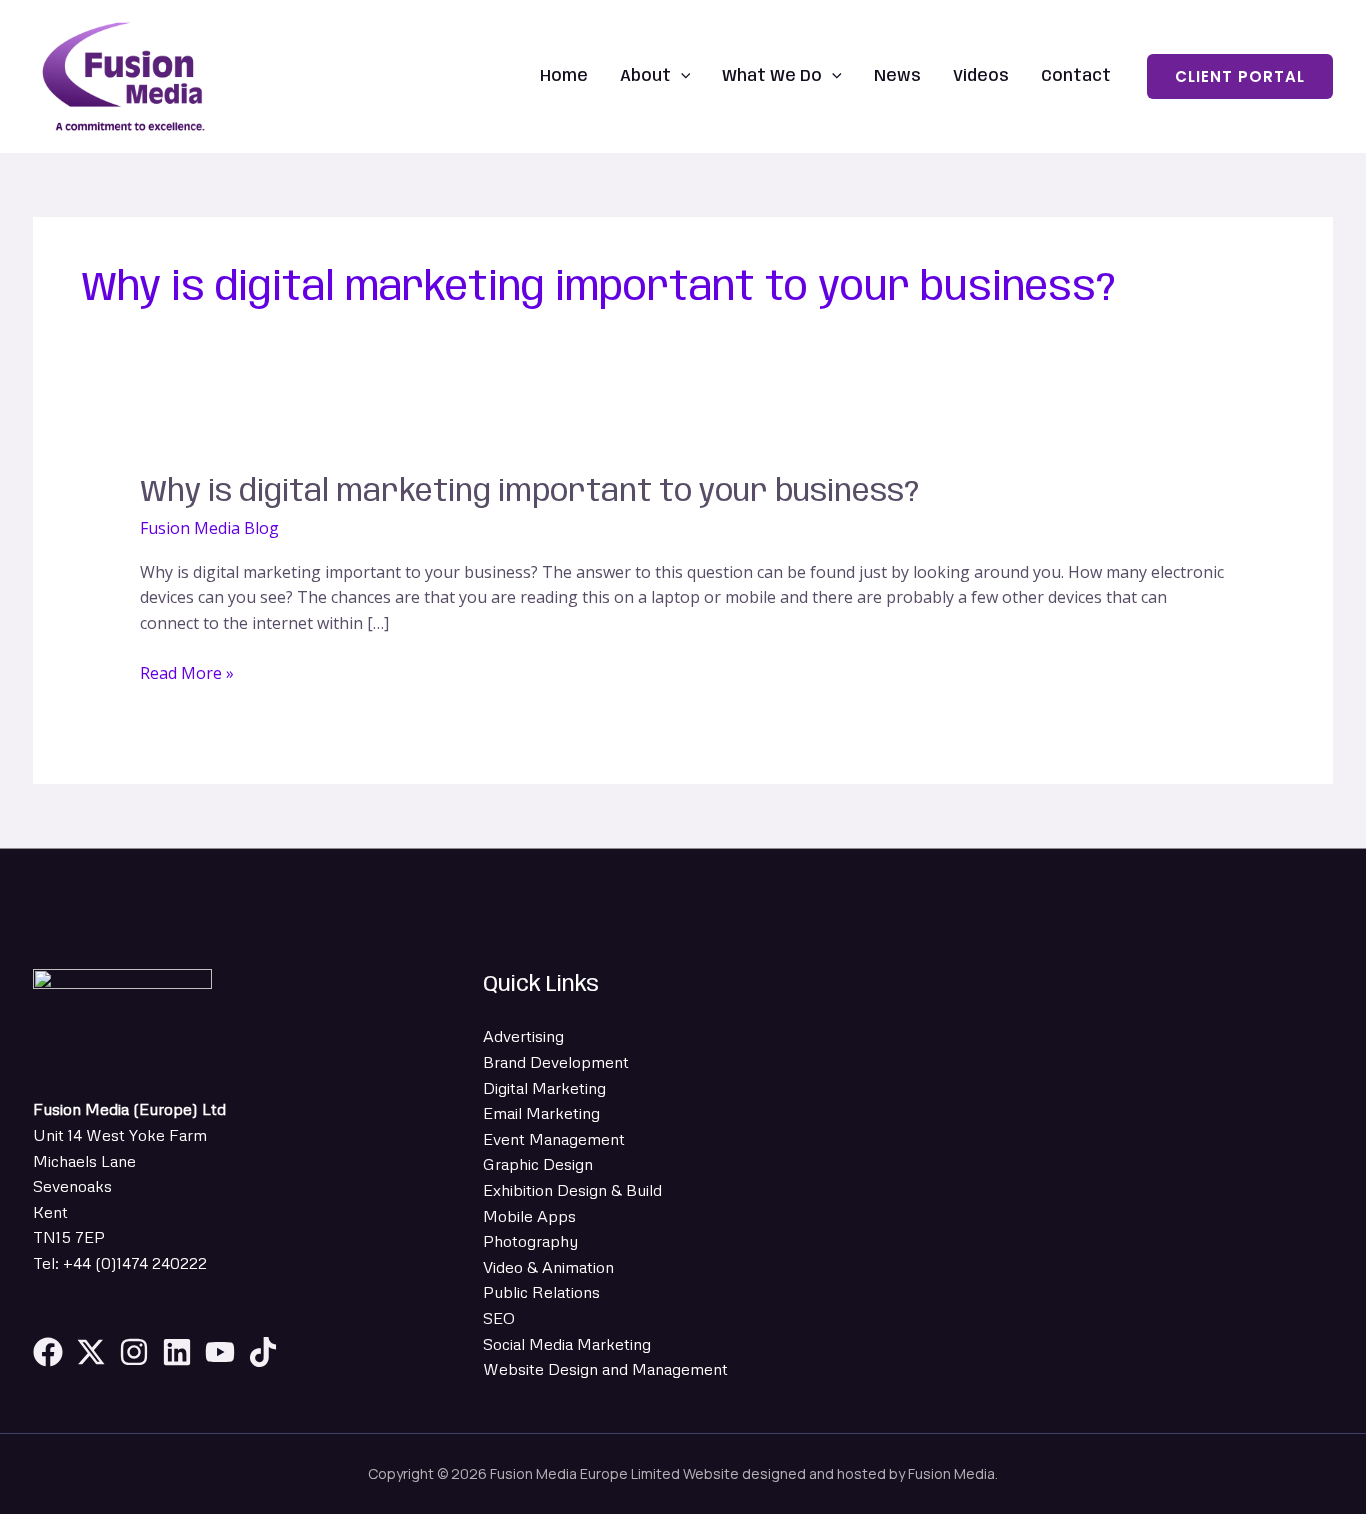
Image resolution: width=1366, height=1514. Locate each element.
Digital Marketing (544, 1088)
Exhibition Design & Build (572, 1190)
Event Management (554, 1139)
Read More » (187, 672)
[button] (681, 76)
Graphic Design (538, 1164)
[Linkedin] (177, 1352)
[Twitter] (91, 1352)
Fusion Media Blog (209, 528)
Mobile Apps (529, 1216)
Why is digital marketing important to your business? (529, 492)
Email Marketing (541, 1113)
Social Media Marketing (567, 1344)
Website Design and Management (605, 1369)
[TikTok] (263, 1352)
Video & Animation (548, 1267)
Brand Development (556, 1062)
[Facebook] (48, 1352)
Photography (530, 1241)
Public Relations (541, 1292)
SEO (499, 1318)
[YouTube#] (220, 1352)
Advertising (523, 1036)
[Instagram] (134, 1352)
